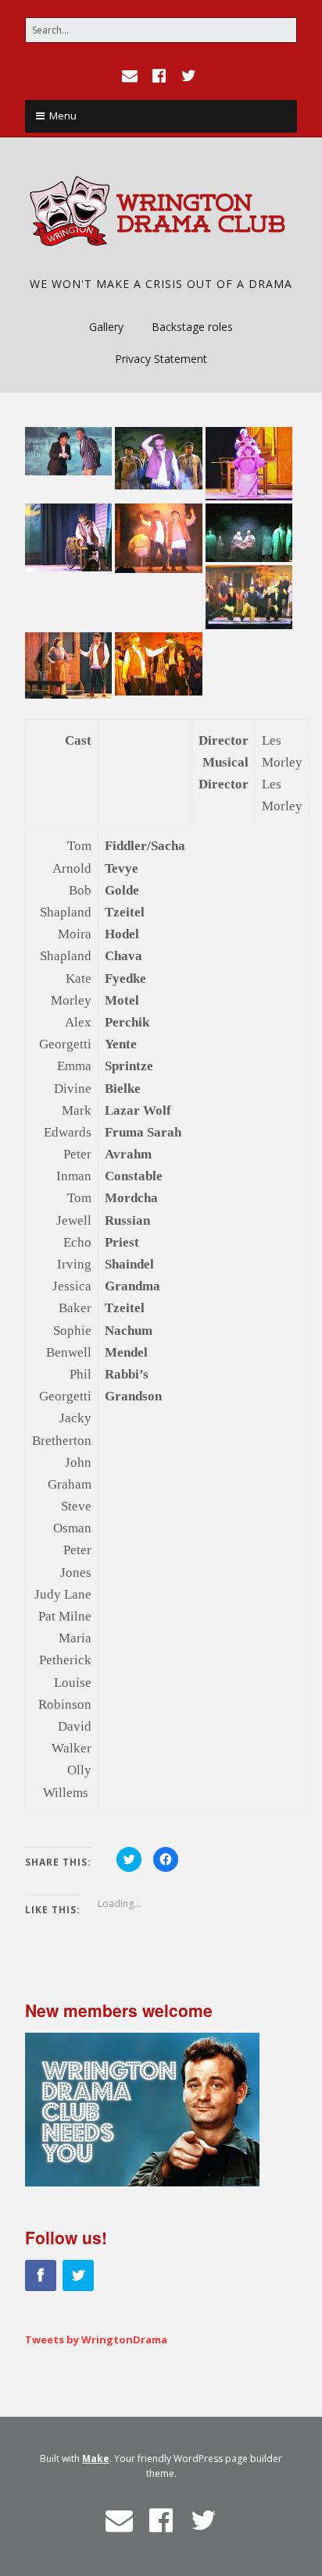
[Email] (131, 76)
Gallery (106, 327)
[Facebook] (159, 76)
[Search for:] (161, 30)
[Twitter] (189, 76)
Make (96, 2459)
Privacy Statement (161, 359)
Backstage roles (192, 327)
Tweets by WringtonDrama (96, 2339)
